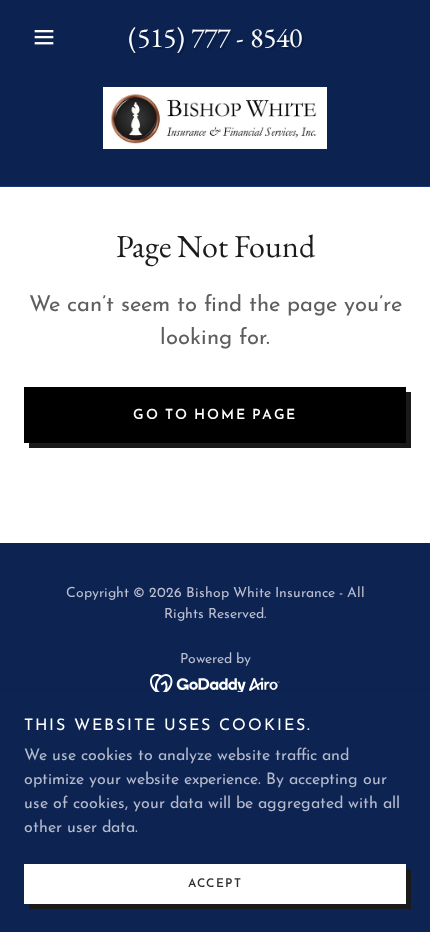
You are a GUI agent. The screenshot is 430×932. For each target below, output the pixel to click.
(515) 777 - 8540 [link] (215, 37)
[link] (215, 118)
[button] (52, 37)
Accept (215, 884)
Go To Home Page (215, 415)
